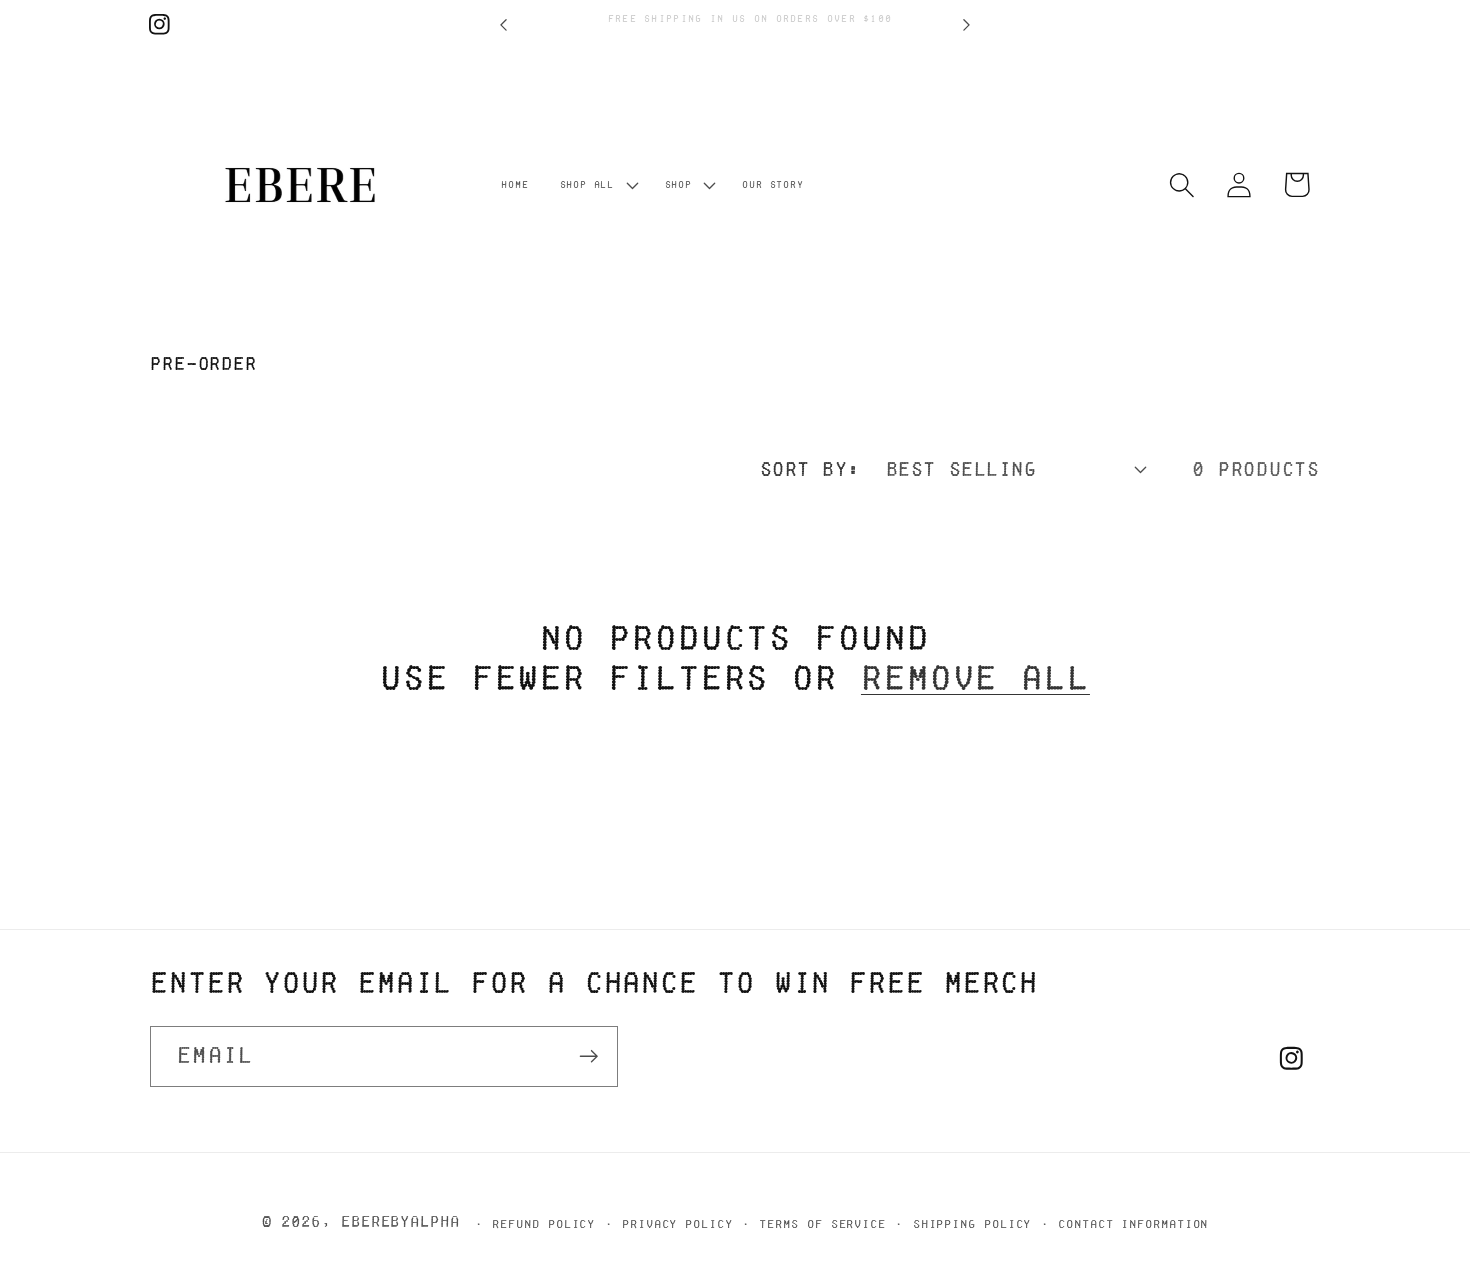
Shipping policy (972, 1223)
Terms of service (822, 1223)
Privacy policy (677, 1223)
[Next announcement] (967, 24)
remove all (975, 677)
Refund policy (543, 1223)
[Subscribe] (588, 1056)
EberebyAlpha (400, 1221)
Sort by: (810, 468)
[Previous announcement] (504, 24)
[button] (596, 185)
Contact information (1133, 1223)
